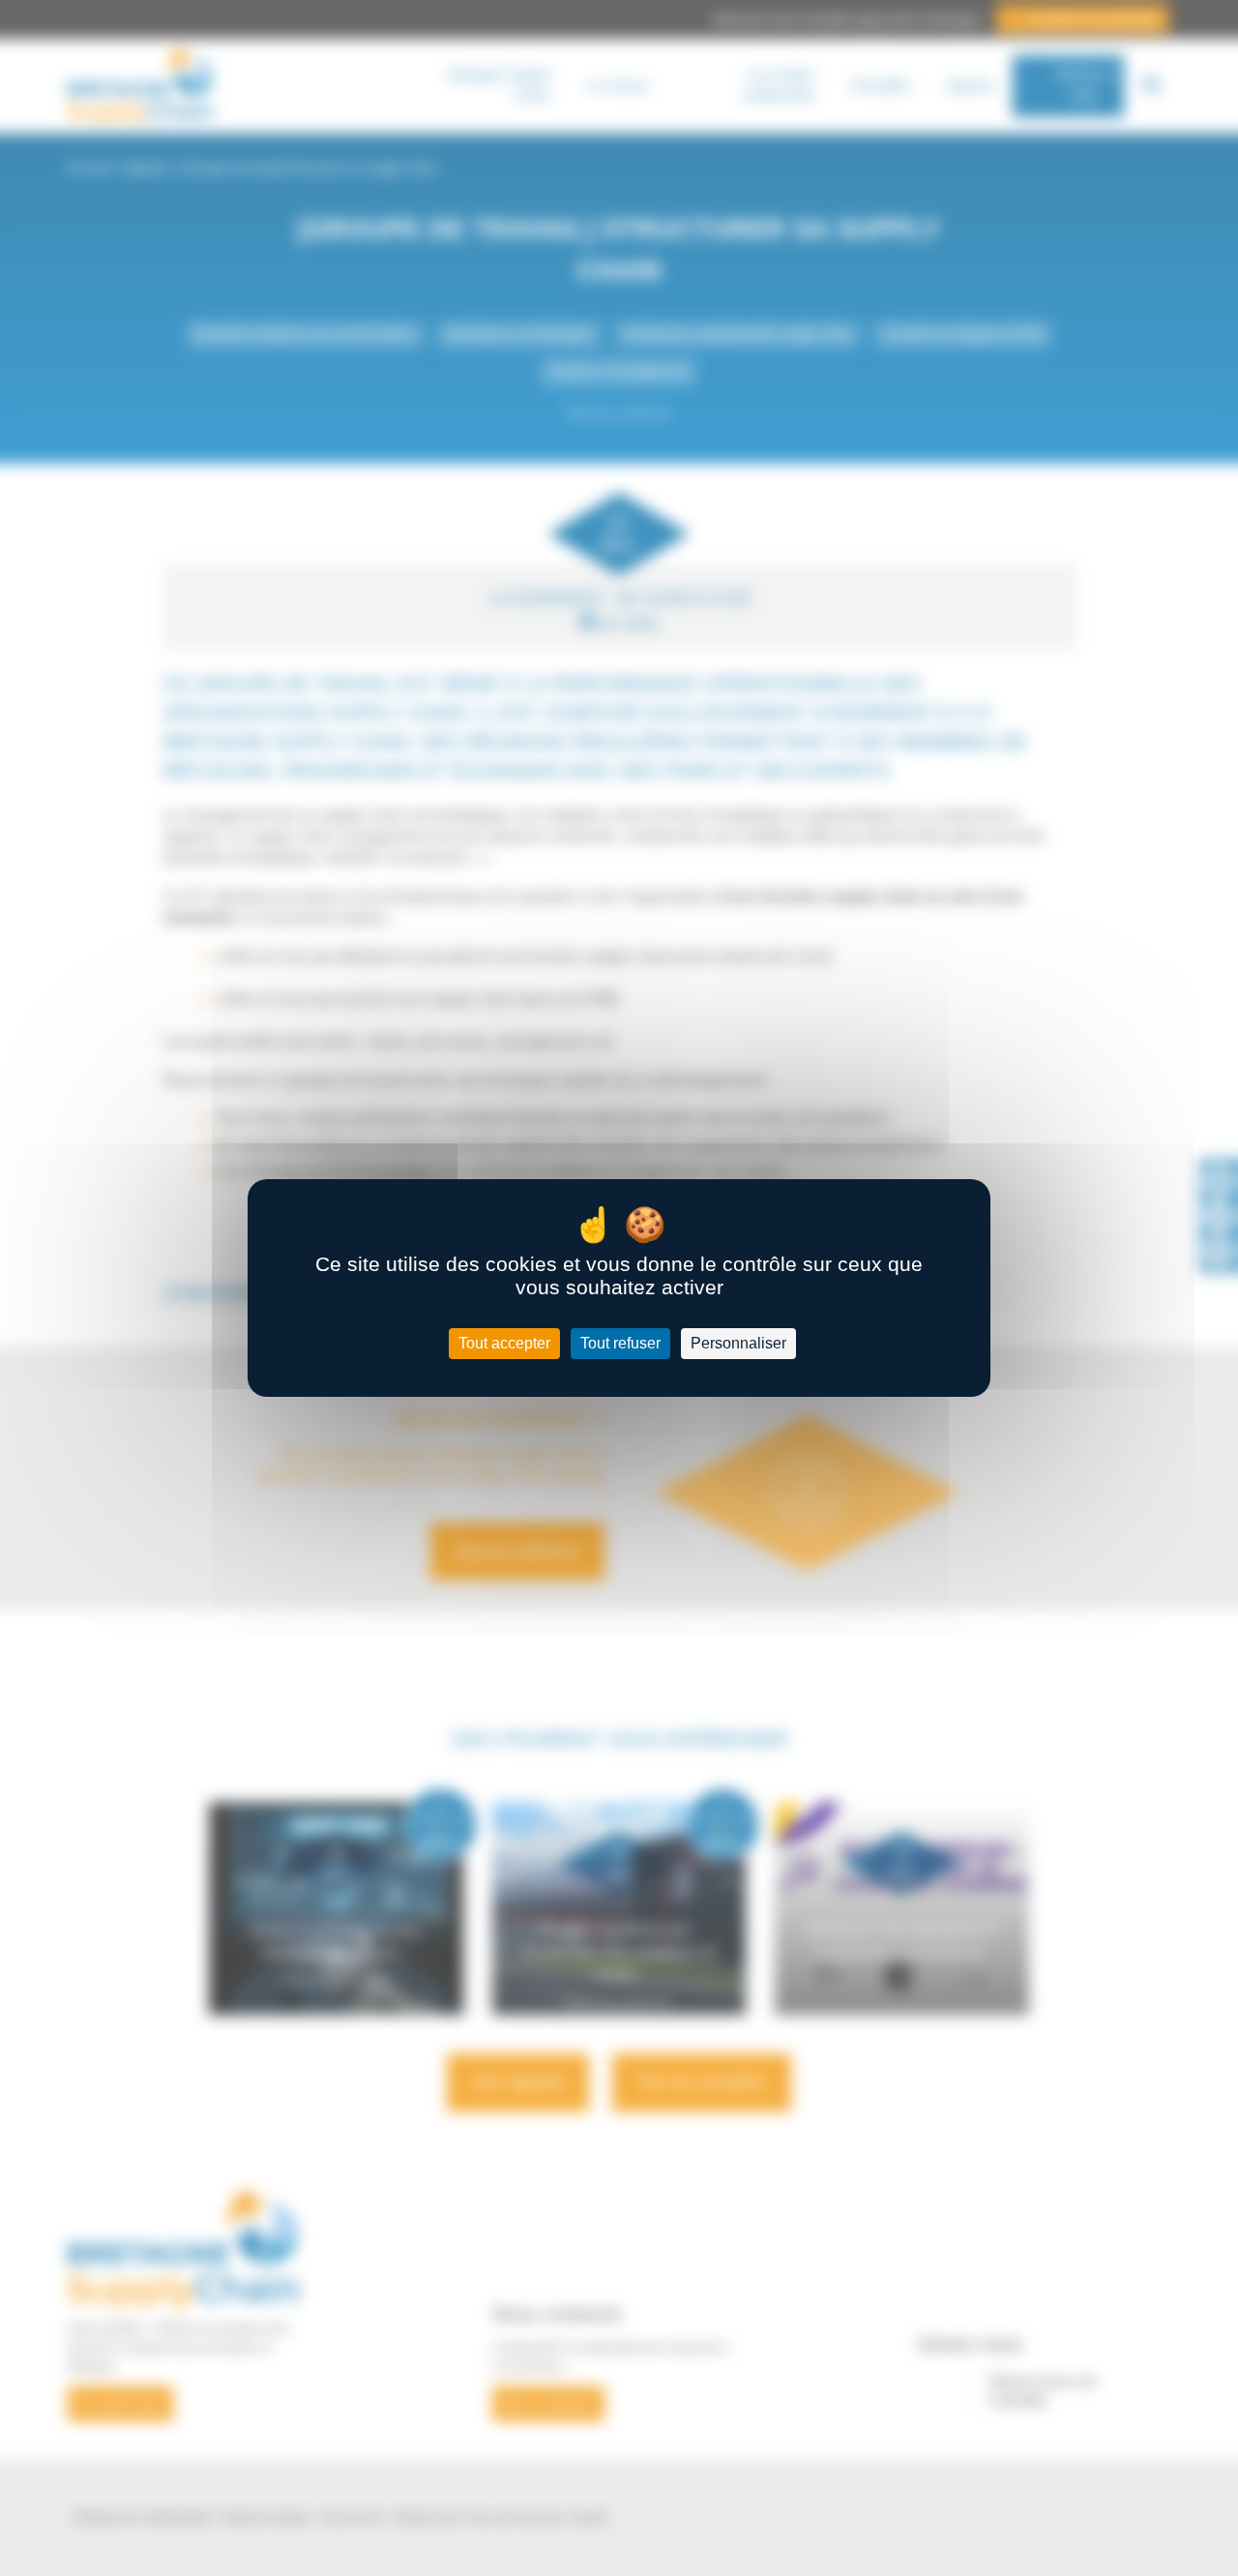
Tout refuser (620, 1343)
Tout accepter (504, 1343)
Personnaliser (738, 1343)
